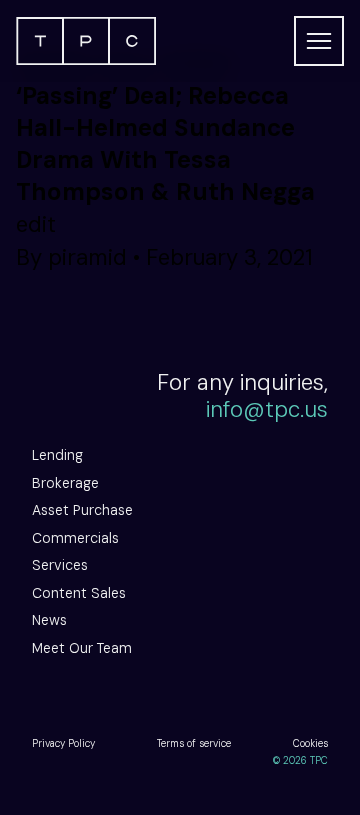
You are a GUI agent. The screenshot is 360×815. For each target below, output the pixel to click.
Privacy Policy (63, 743)
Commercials (75, 538)
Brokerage (65, 483)
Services (60, 565)
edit (36, 224)
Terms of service (194, 743)
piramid (87, 257)
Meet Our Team (82, 648)
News (49, 620)
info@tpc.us (267, 409)
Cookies (310, 743)
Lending (57, 455)
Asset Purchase (82, 510)
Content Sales (79, 593)
